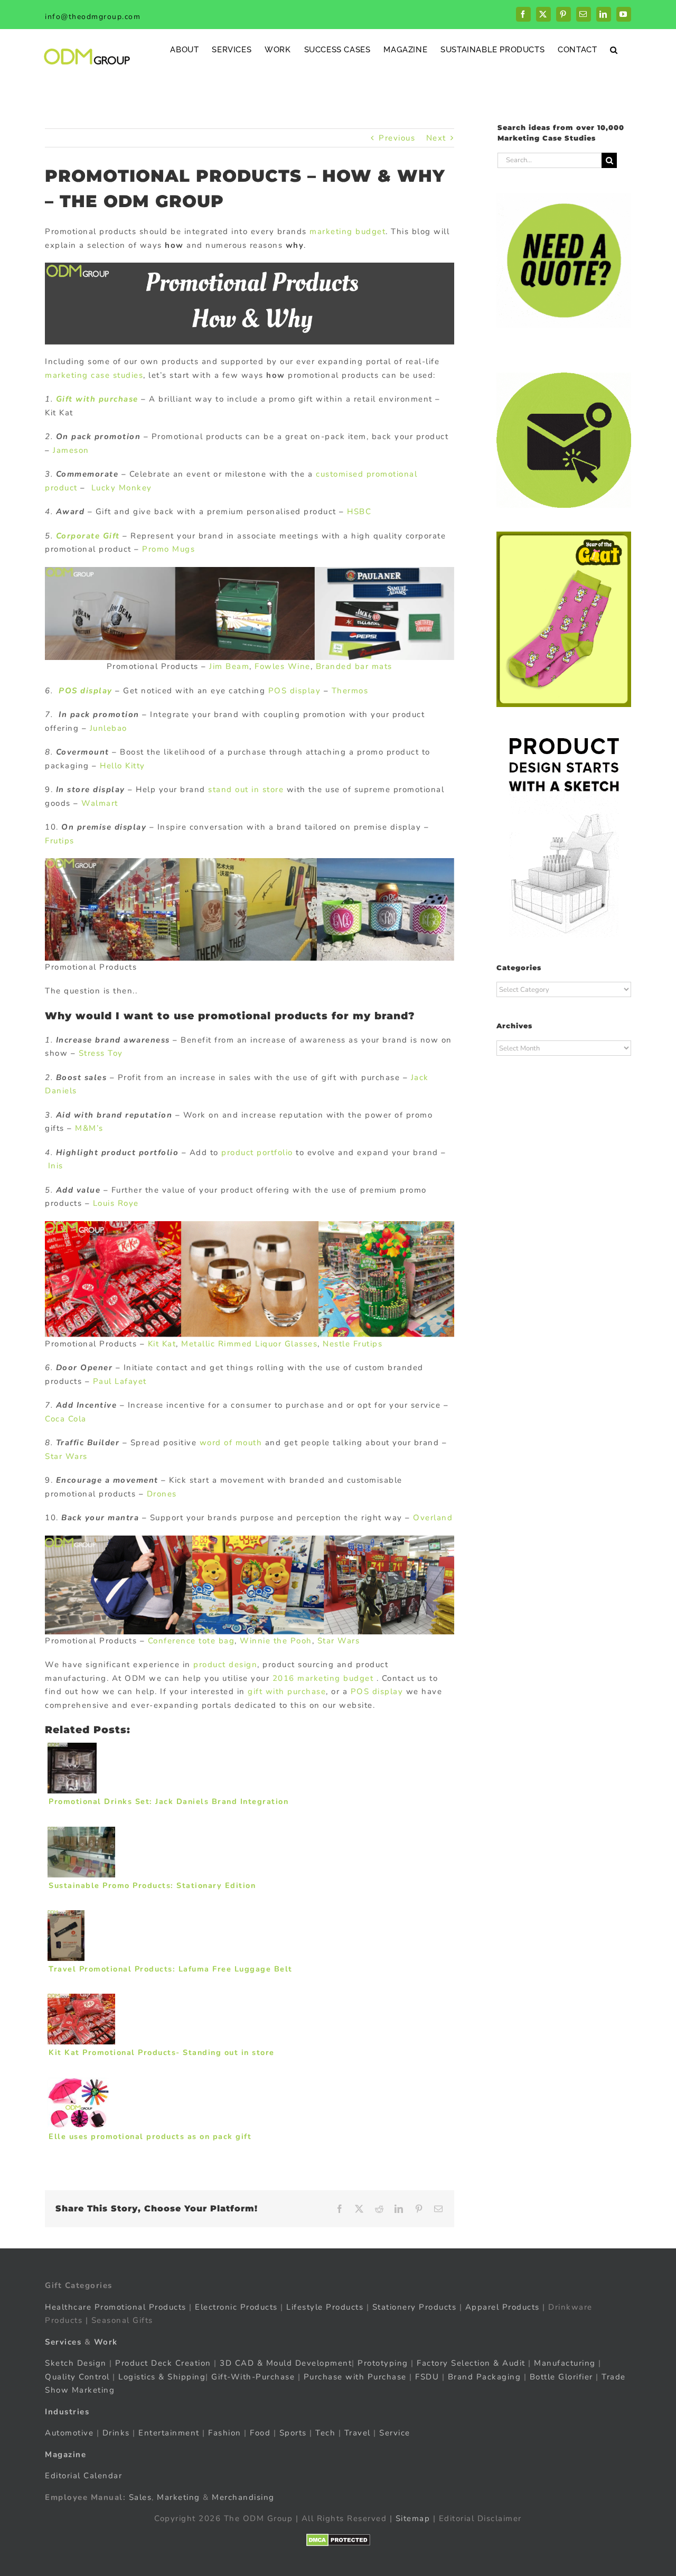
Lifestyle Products (325, 2307)
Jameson (71, 450)
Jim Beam (229, 666)
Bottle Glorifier (560, 2377)
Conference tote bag (191, 1641)
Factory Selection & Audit (471, 2363)
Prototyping (383, 2363)
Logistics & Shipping (162, 2377)
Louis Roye (116, 1203)
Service (396, 2433)
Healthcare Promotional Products (116, 2307)
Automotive (69, 2433)
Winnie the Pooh (276, 1641)
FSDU (427, 2377)
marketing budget (348, 231)
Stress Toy (101, 1053)
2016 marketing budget (321, 1678)
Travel (358, 2433)
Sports (293, 2433)
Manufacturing (565, 2363)
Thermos (350, 691)
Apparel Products (503, 2307)
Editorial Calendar (83, 2476)
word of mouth (231, 1443)
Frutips (60, 841)
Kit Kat (162, 1344)
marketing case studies (94, 375)
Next (436, 138)
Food (260, 2433)
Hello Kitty (123, 766)
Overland (433, 1518)
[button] (614, 49)
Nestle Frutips (353, 1344)
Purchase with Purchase (355, 2377)
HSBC (359, 512)
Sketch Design (76, 2363)
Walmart (100, 803)
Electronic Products (236, 2307)
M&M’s (89, 1128)
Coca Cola (66, 1419)
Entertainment (169, 2433)
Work (106, 2342)
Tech (325, 2433)
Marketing (179, 2497)
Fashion (225, 2433)
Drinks (116, 2433)
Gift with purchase (97, 399)
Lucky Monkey (122, 488)
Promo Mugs (168, 549)
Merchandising (243, 2497)
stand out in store (246, 789)
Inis (56, 1166)
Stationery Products (415, 2307)
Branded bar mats (354, 666)
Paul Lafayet (120, 1381)
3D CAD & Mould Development (286, 2363)
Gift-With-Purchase (253, 2377)
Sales (140, 2497)
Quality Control (77, 2377)
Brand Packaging (485, 2377)
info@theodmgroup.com (93, 17)
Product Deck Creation (163, 2363)
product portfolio (257, 1152)
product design (225, 1664)
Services (63, 2342)
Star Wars (66, 1456)
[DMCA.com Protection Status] (338, 2540)
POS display (86, 691)
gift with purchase (287, 1691)
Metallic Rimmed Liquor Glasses (249, 1344)
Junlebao (109, 728)
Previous (397, 138)
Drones (162, 1494)
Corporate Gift (88, 536)
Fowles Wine (283, 666)
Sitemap (413, 2518)
